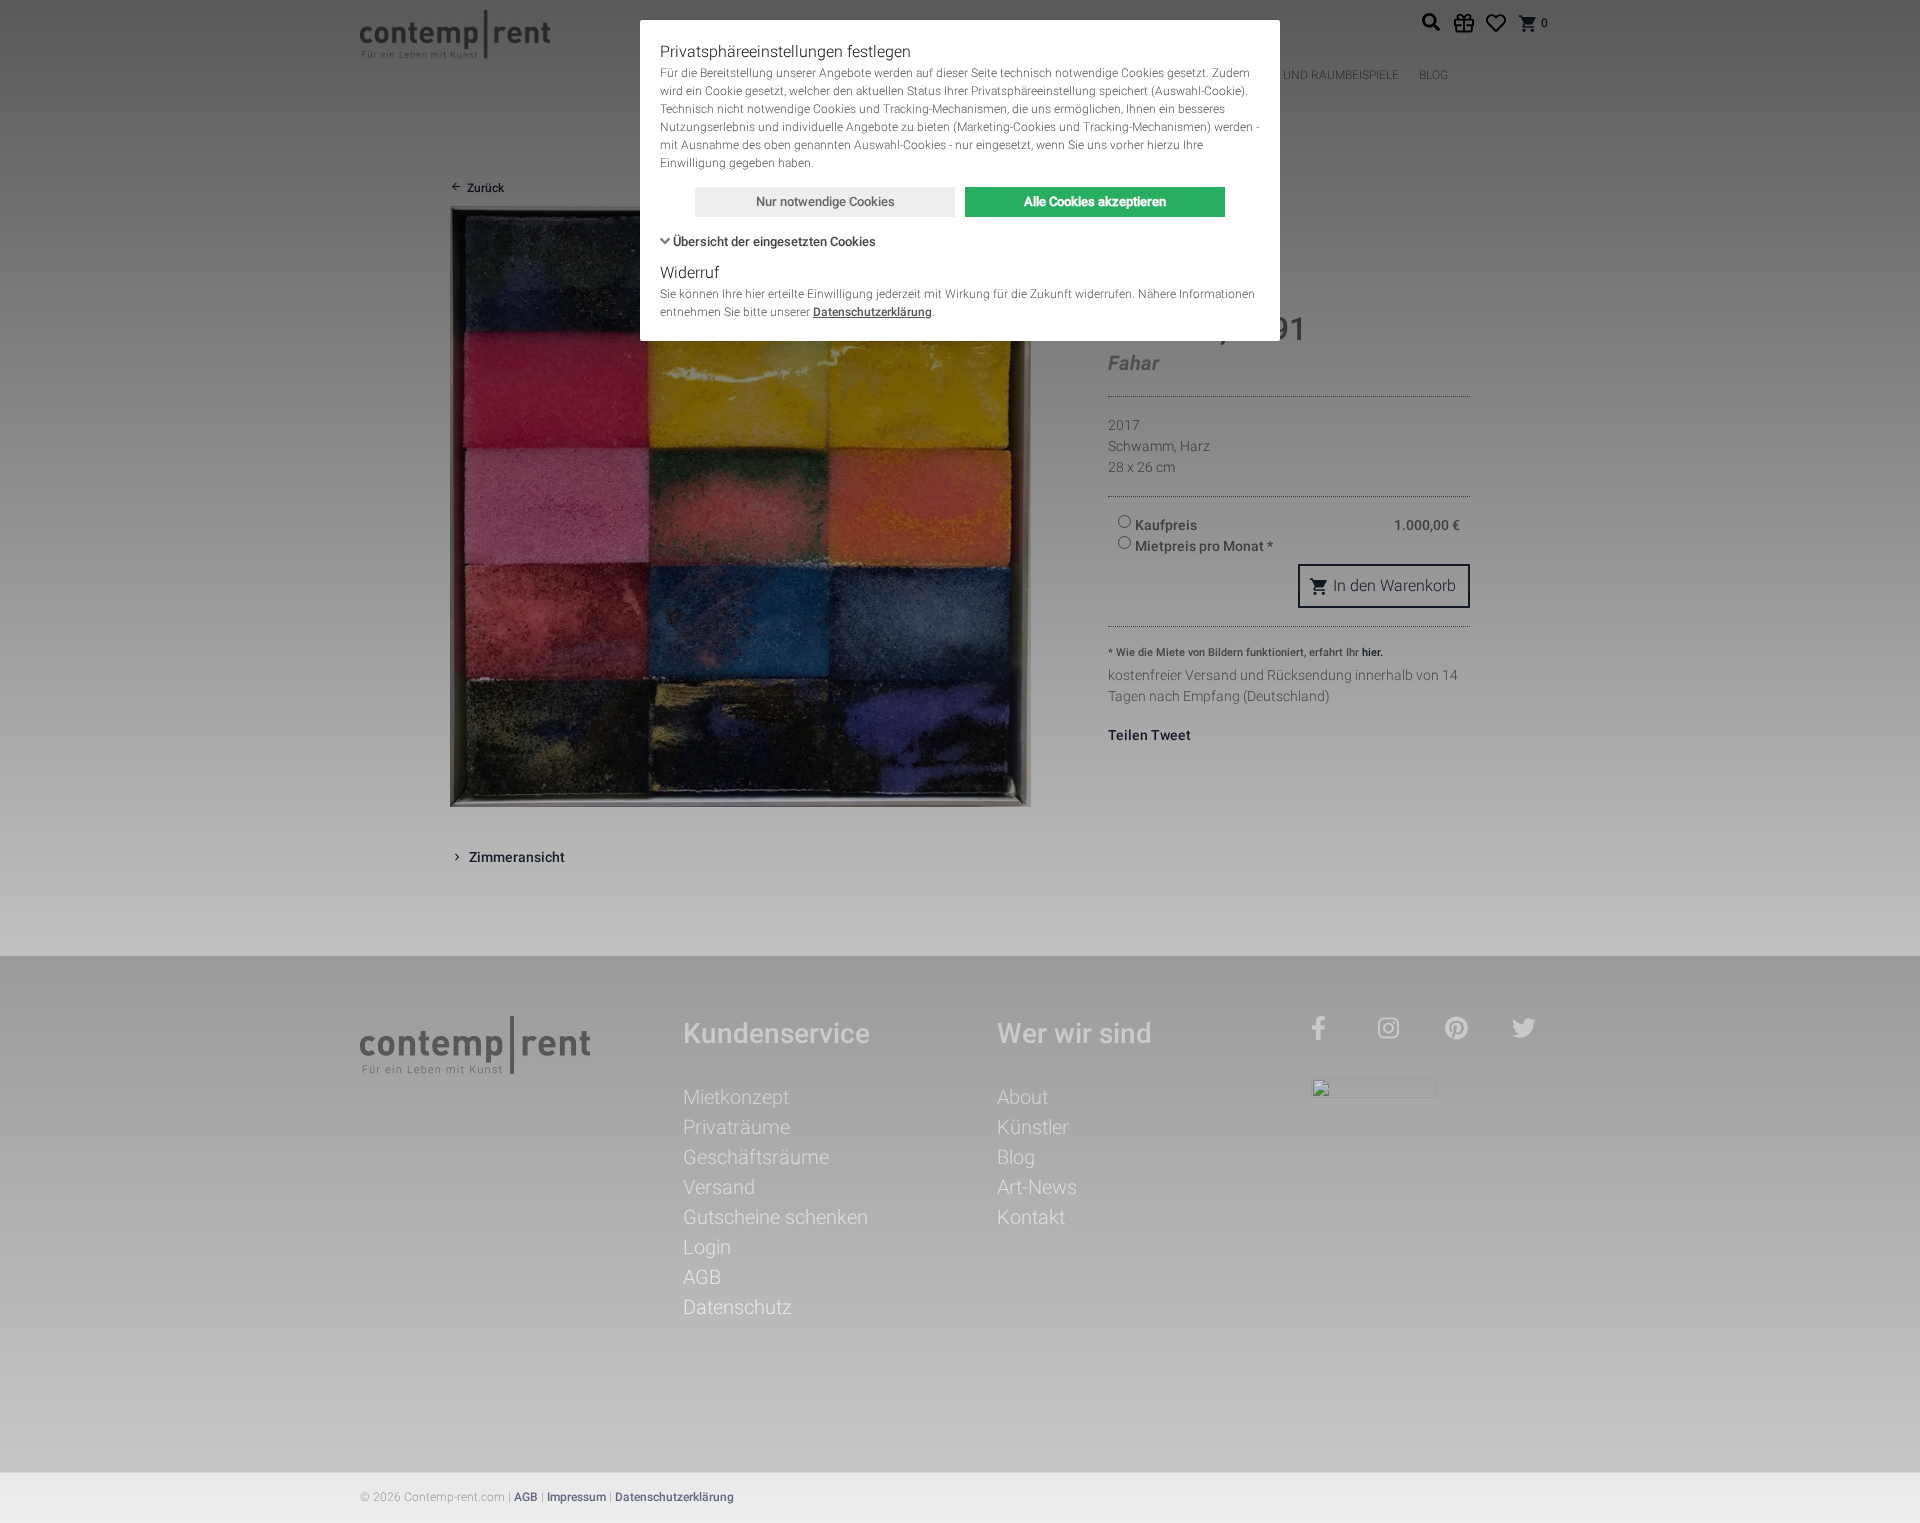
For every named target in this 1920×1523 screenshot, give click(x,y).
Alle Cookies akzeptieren (1095, 201)
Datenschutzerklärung (872, 312)
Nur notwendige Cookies (825, 201)
